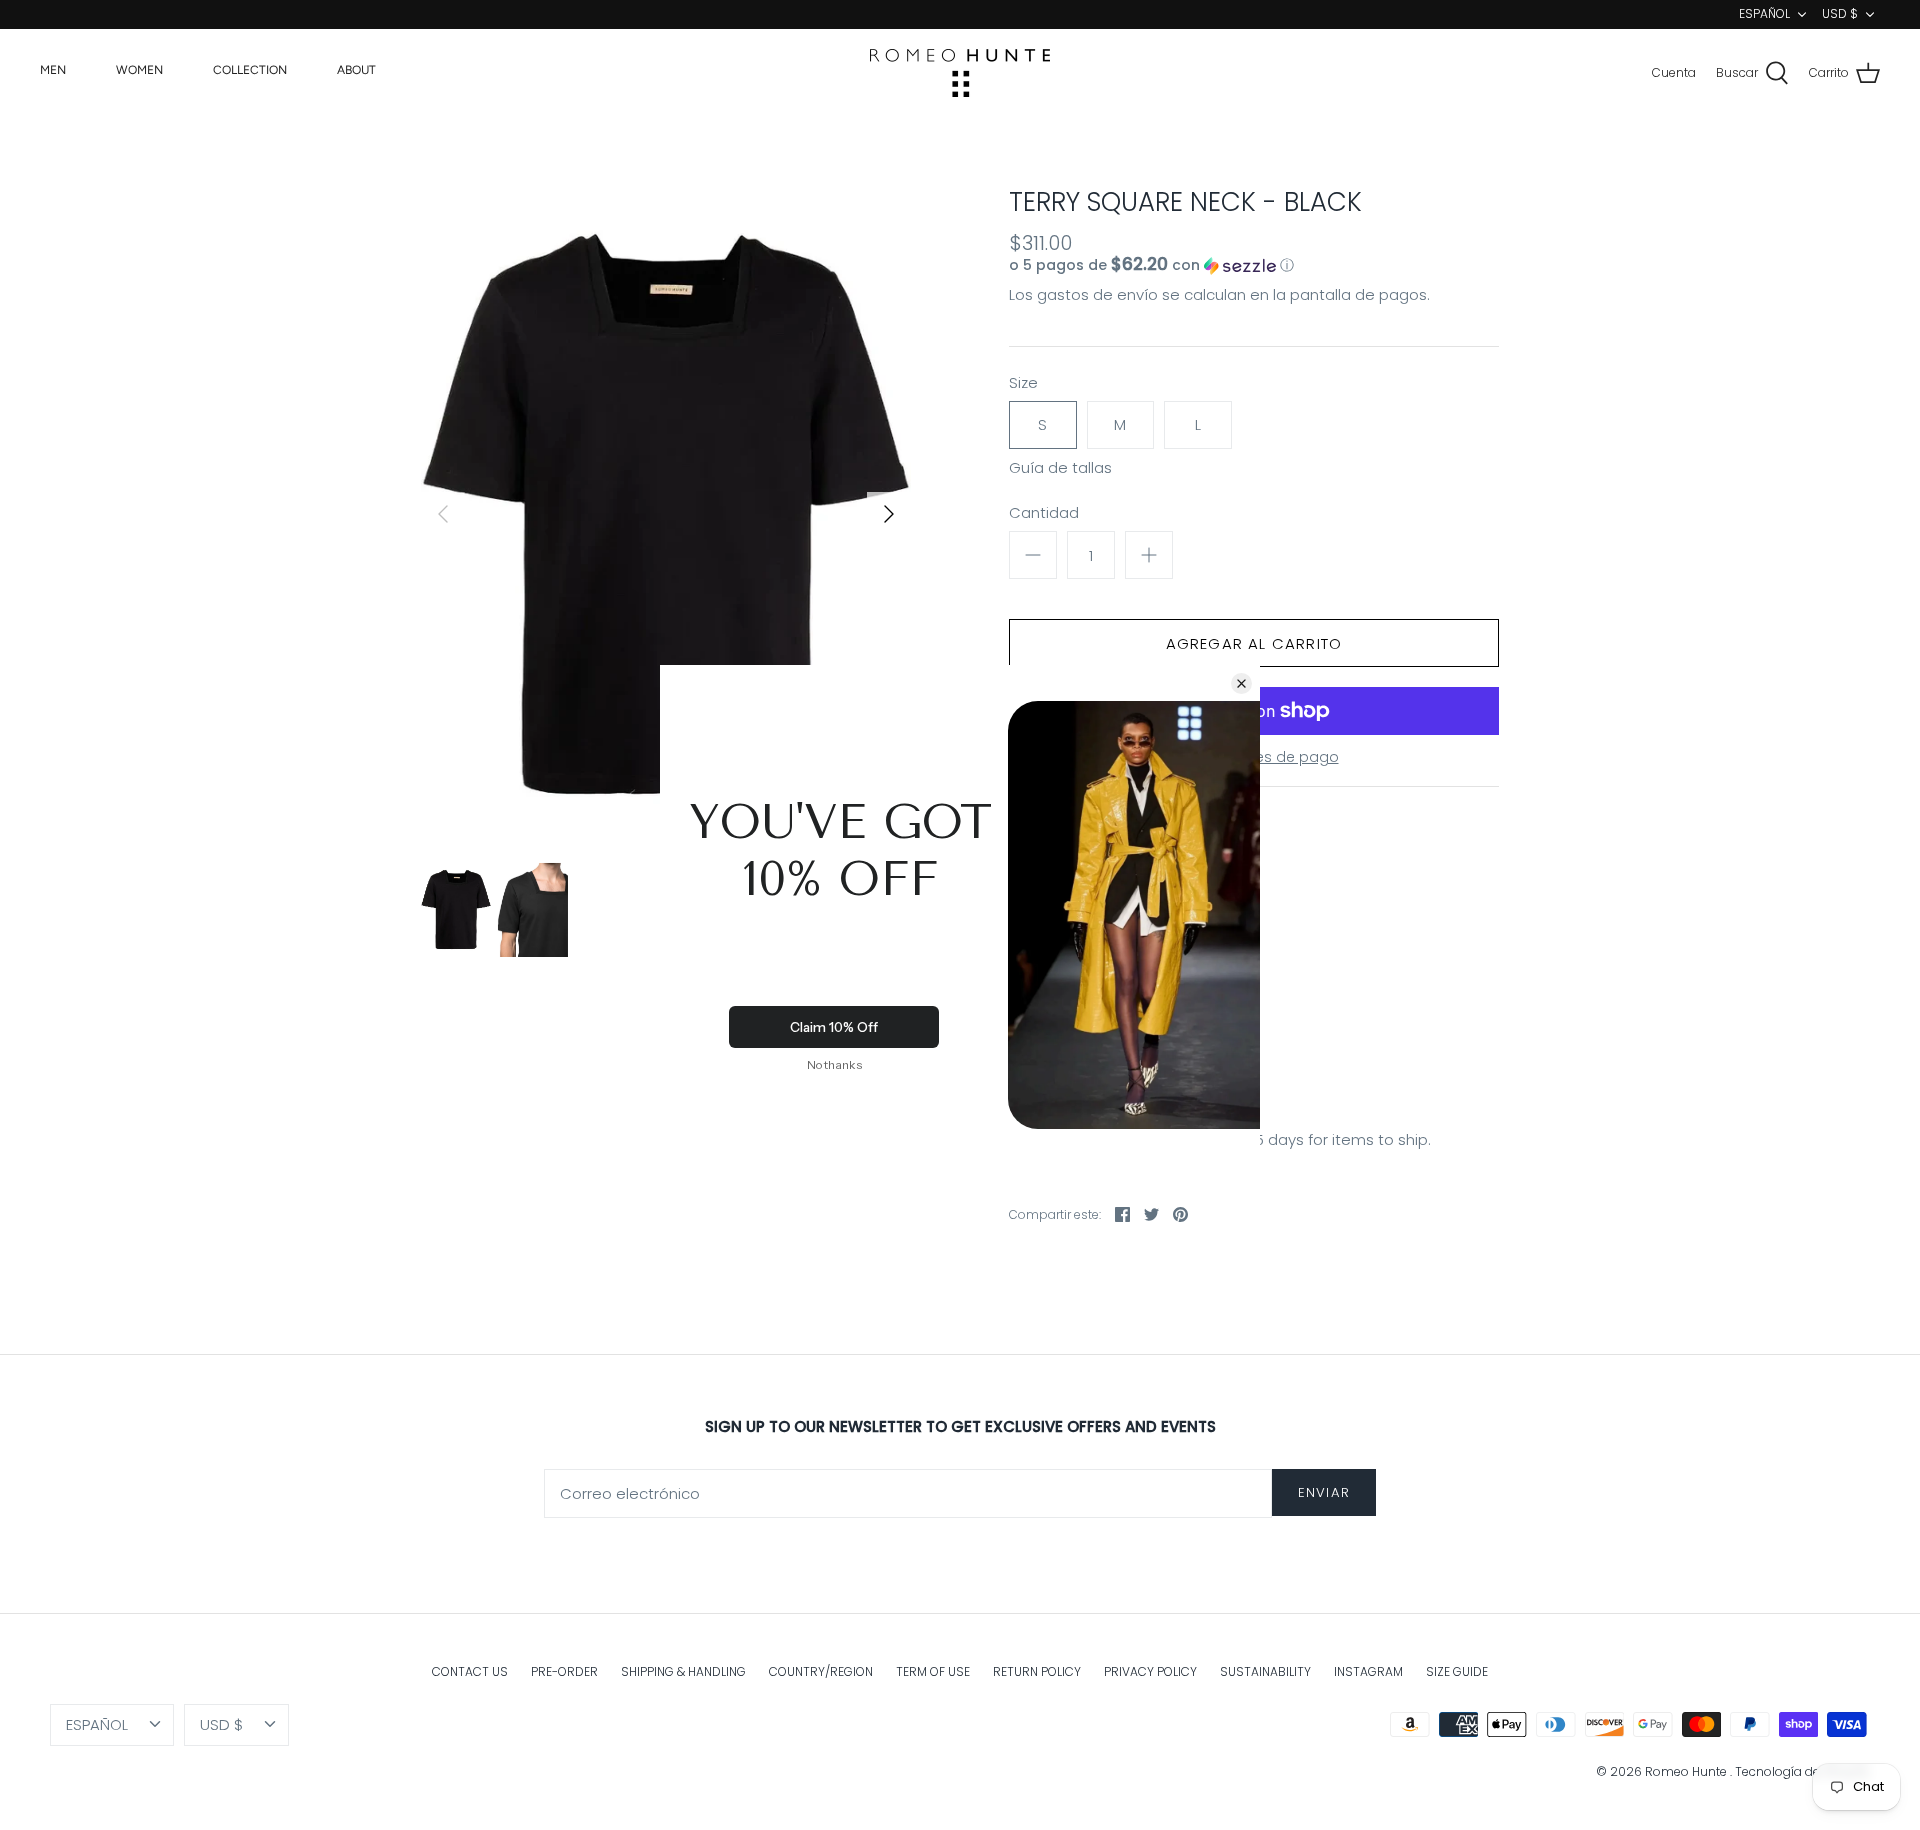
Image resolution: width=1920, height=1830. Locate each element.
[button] (1214, 265)
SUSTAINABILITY (1265, 1671)
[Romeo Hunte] (960, 73)
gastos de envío (1097, 294)
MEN (53, 70)
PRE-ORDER (564, 1671)
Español (1764, 13)
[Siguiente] (889, 514)
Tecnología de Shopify (1802, 1771)
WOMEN (139, 70)
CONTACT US (470, 1671)
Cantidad (1044, 512)
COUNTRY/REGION (821, 1671)
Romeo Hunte (1687, 1771)
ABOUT (356, 70)
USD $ (1840, 13)
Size (1023, 382)
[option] (666, 514)
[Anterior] (443, 514)
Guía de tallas (1060, 468)
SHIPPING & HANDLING (683, 1671)
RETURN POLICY (1037, 1671)
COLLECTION (250, 70)
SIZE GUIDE (1457, 1671)
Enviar (1323, 1492)
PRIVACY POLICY (1150, 1671)
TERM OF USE (933, 1671)
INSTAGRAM (1368, 1671)
